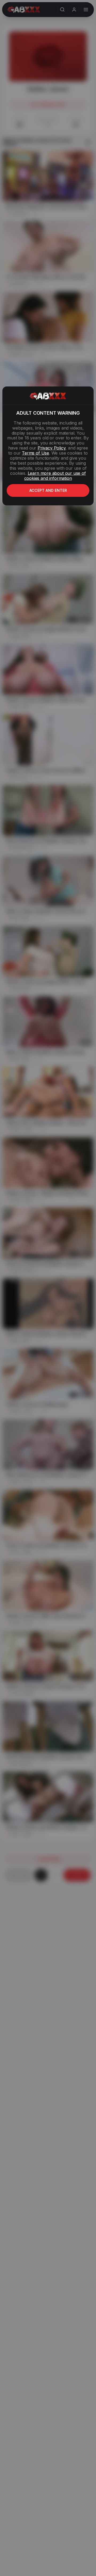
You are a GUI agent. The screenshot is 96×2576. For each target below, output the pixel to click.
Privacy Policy (51, 448)
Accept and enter (48, 490)
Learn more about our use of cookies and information (55, 476)
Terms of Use (35, 453)
